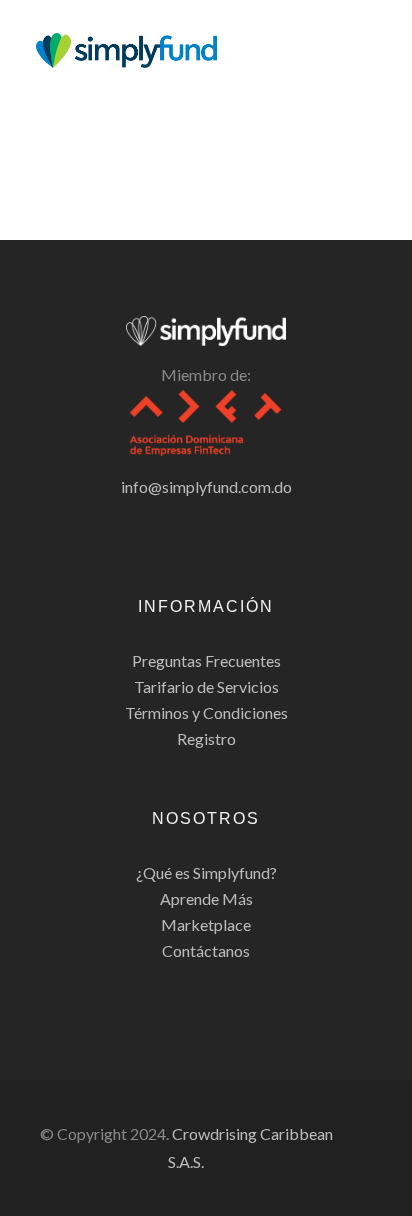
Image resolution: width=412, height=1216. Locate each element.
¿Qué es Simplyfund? (206, 872)
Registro (206, 738)
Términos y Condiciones (206, 712)
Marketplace (206, 924)
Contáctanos (206, 950)
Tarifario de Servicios (206, 686)
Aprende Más (206, 898)
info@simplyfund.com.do (206, 486)
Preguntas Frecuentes (206, 660)
